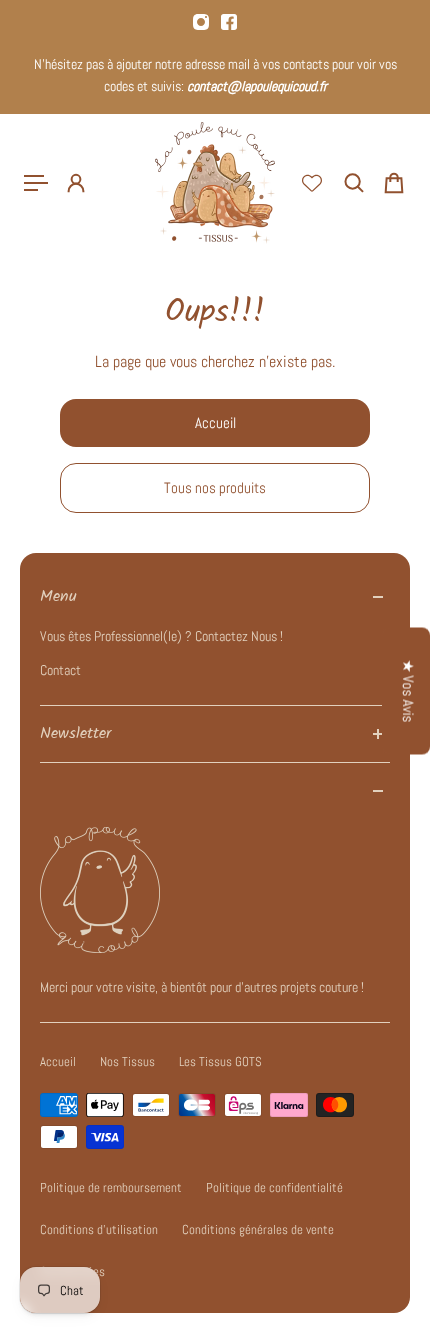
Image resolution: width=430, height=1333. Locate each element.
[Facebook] (229, 22)
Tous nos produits (215, 488)
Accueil (215, 423)
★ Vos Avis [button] (408, 690)
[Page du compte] (76, 183)
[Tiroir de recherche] (354, 183)
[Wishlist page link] (312, 183)
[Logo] (215, 183)
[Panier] (394, 183)
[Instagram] (201, 22)
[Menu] (36, 183)
